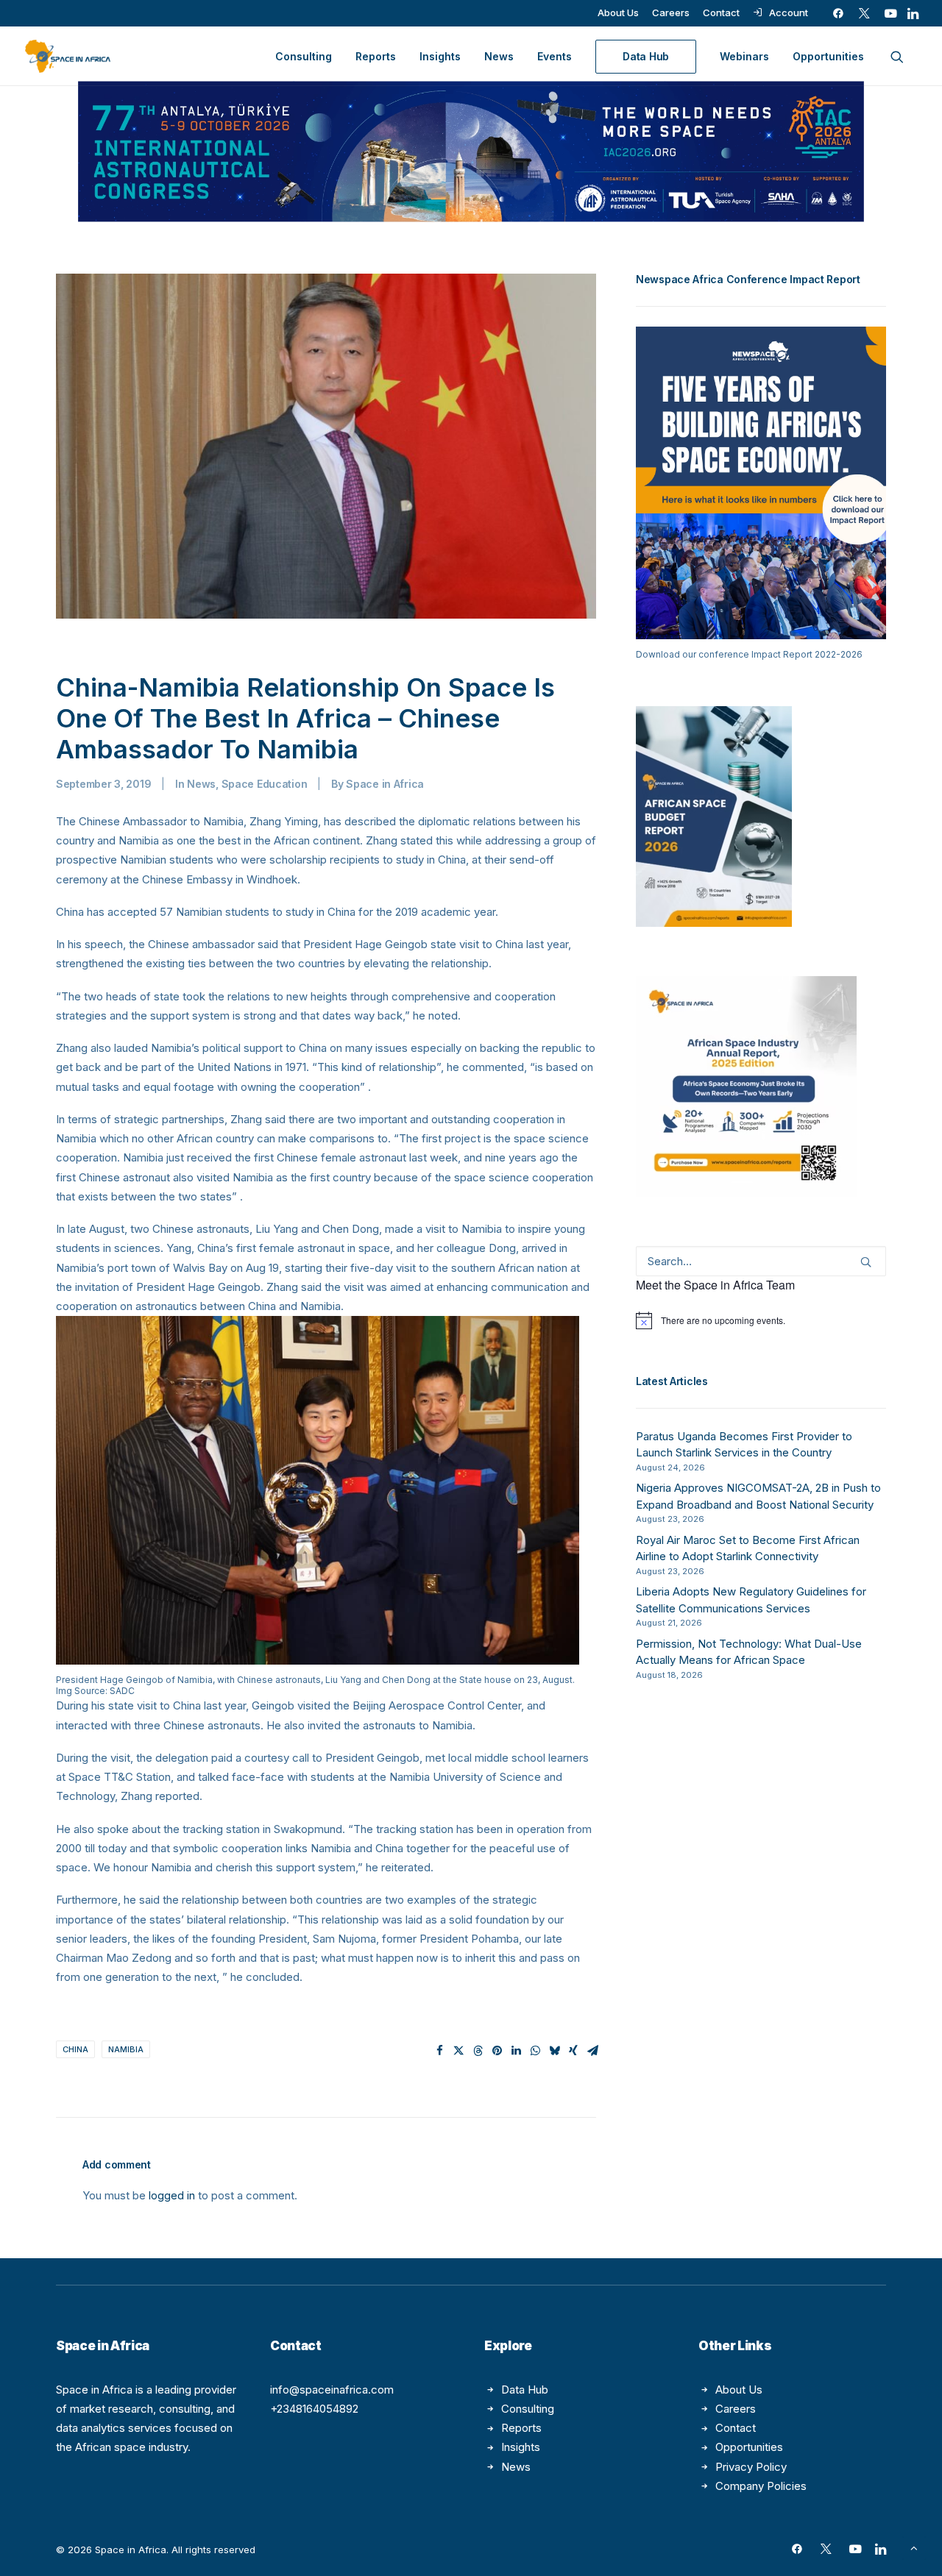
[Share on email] (592, 2051)
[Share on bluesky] (554, 2051)
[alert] (761, 1320)
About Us (618, 13)
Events (555, 56)
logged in (172, 2195)
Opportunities (828, 56)
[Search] (761, 1261)
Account (789, 13)
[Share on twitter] (458, 2051)
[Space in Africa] (68, 56)
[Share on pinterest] (497, 2051)
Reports (376, 56)
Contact (721, 13)
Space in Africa (385, 784)
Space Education (265, 784)
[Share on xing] (573, 2051)
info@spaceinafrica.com (332, 2390)
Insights (440, 56)
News (499, 56)
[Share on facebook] (439, 2051)
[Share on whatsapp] (535, 2051)
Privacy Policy (751, 2467)
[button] (838, 13)
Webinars (744, 56)
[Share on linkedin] (516, 2051)
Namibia (126, 2049)
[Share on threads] (478, 2051)
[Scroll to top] (914, 2547)
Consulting (304, 56)
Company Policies (761, 2486)
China (75, 2049)
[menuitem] (618, 13)
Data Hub (525, 2390)
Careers (671, 13)
